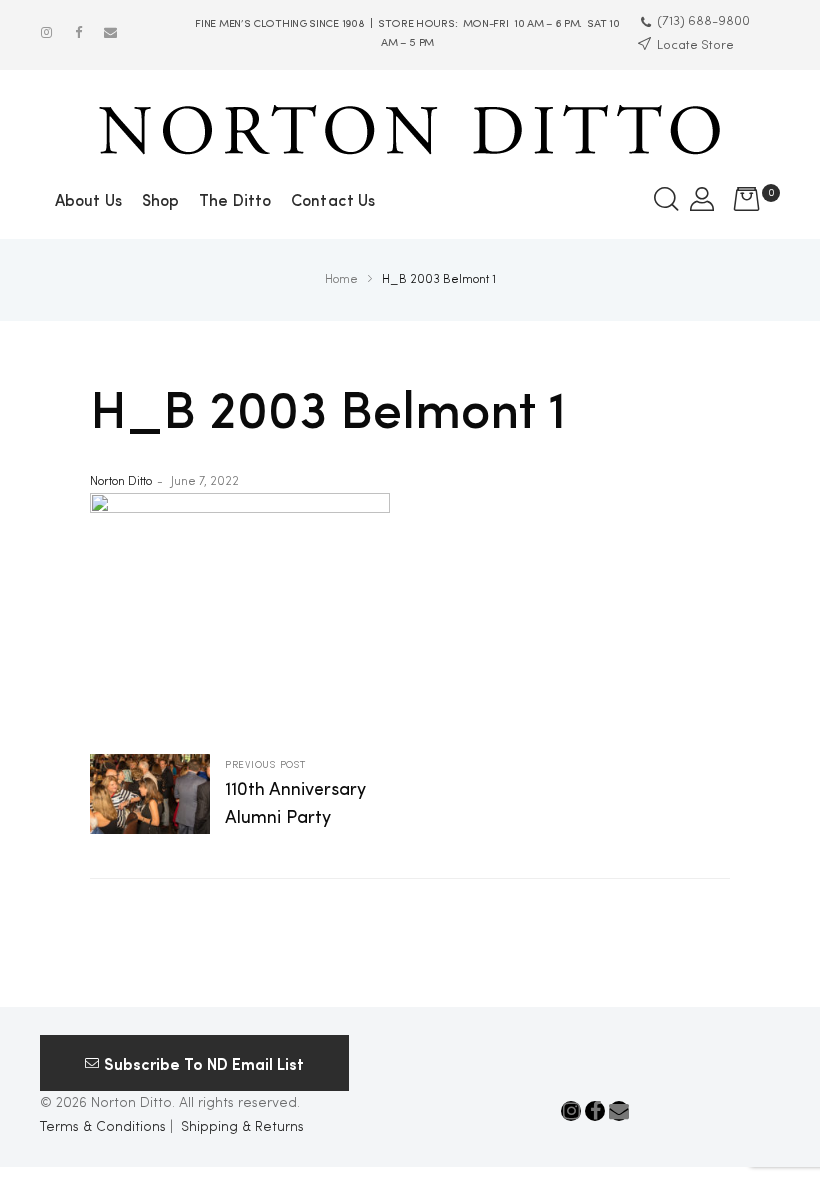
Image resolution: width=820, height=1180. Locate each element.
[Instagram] (46, 32)
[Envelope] (110, 32)
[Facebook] (78, 32)
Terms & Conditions (103, 1127)
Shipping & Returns (242, 1127)
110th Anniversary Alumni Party (250, 796)
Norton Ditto (121, 482)
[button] (194, 1063)
